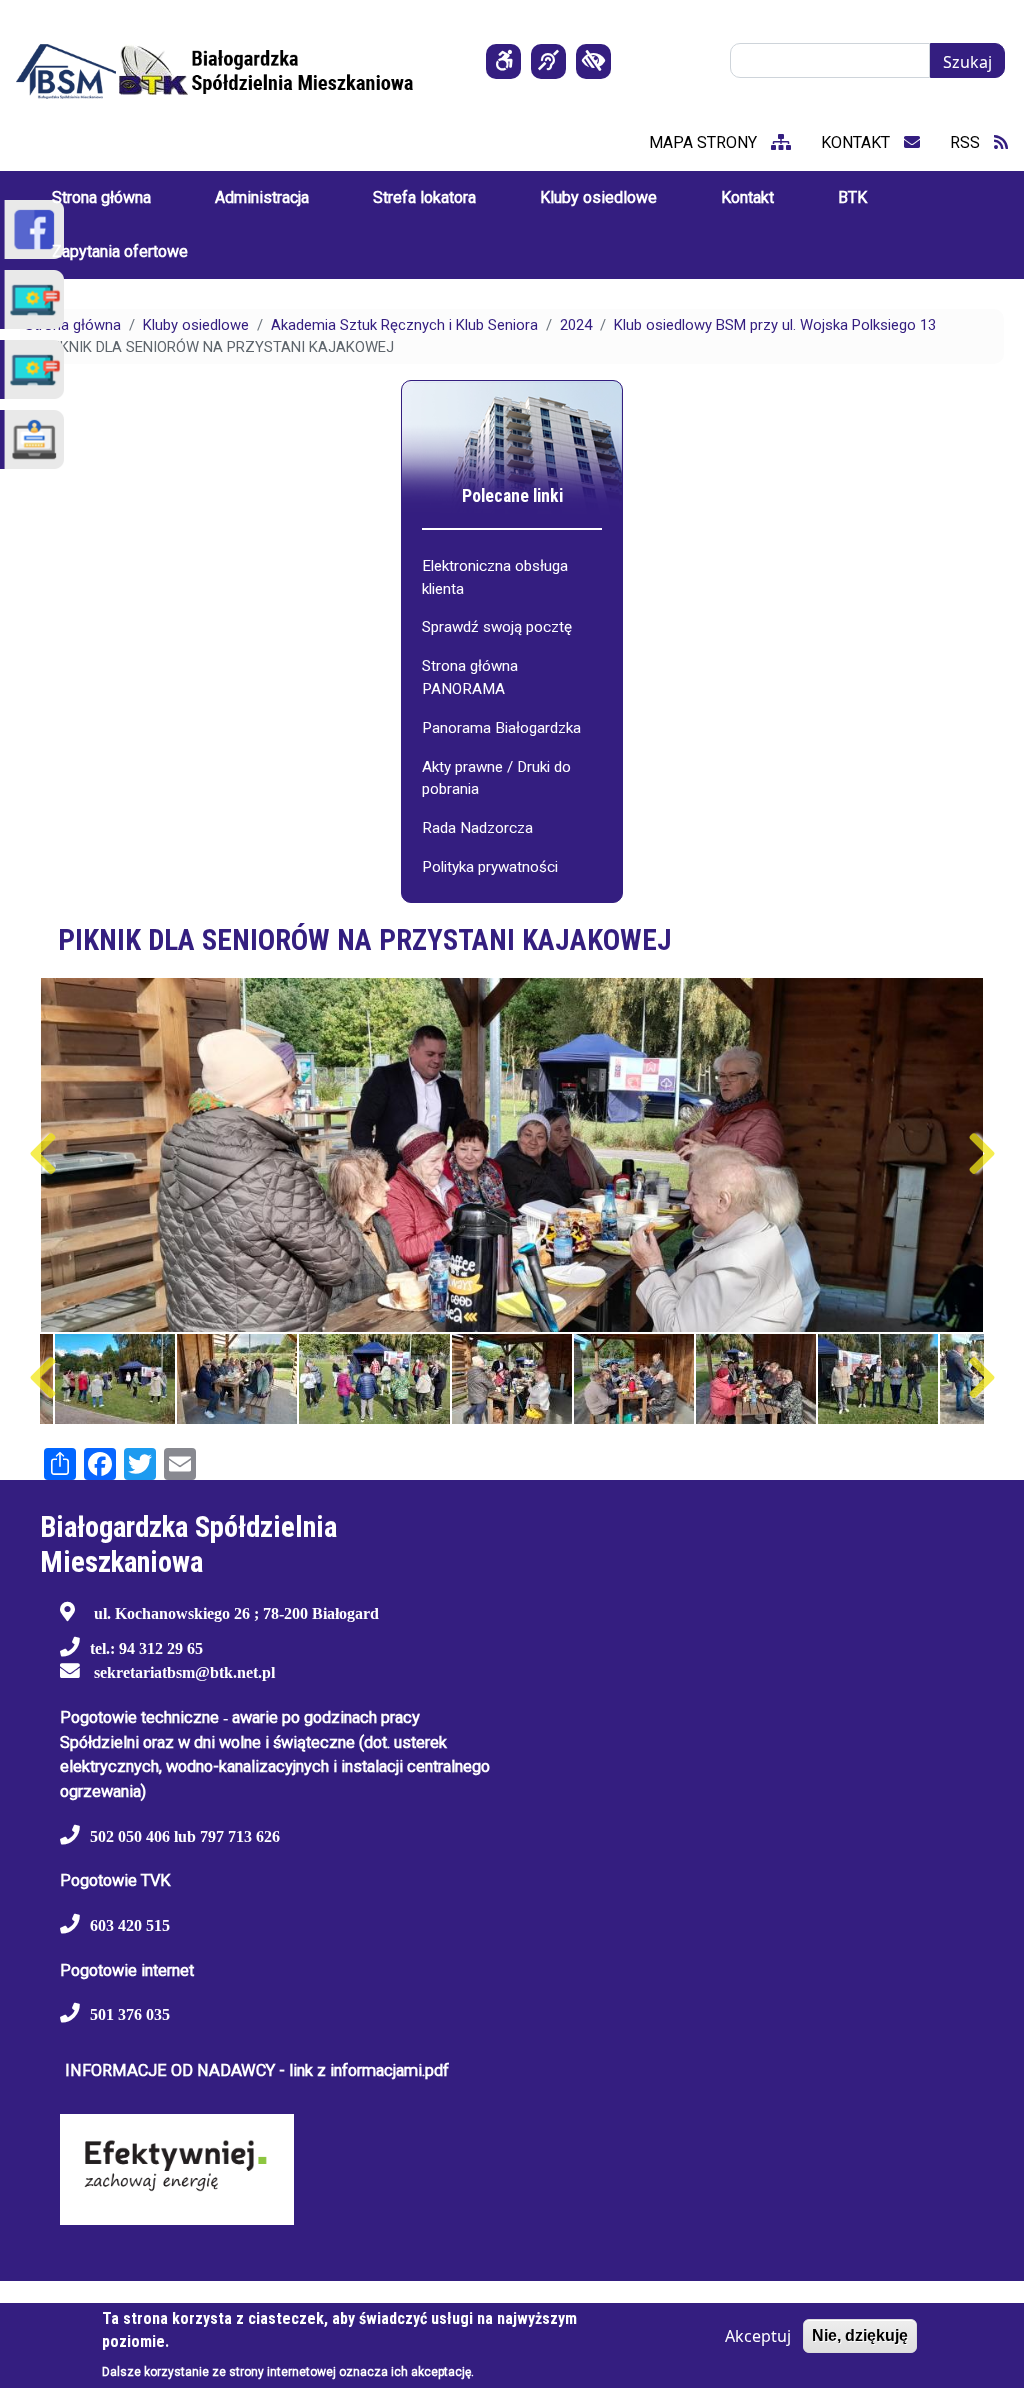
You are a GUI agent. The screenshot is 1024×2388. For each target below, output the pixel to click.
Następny (981, 1154)
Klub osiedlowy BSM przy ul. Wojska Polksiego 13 (775, 325)
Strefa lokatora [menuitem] (424, 197)
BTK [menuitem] (852, 197)
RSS (967, 142)
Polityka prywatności (490, 867)
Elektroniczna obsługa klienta (495, 577)
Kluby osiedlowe (196, 325)
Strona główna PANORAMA (470, 677)
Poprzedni (42, 1154)
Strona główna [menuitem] (101, 197)
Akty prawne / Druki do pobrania (496, 778)
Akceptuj (758, 2336)
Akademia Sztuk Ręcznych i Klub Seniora (404, 325)
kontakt (857, 142)
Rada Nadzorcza (477, 828)
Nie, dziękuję (860, 2335)
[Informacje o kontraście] (593, 61)
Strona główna (73, 325)
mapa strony (705, 142)
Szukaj (967, 62)
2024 (576, 325)
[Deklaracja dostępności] (503, 61)
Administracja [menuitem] (262, 197)
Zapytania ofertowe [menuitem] (120, 251)
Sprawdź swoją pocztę (497, 627)
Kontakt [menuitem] (747, 197)
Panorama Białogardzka (501, 728)
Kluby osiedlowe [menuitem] (598, 197)
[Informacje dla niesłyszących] (548, 61)
